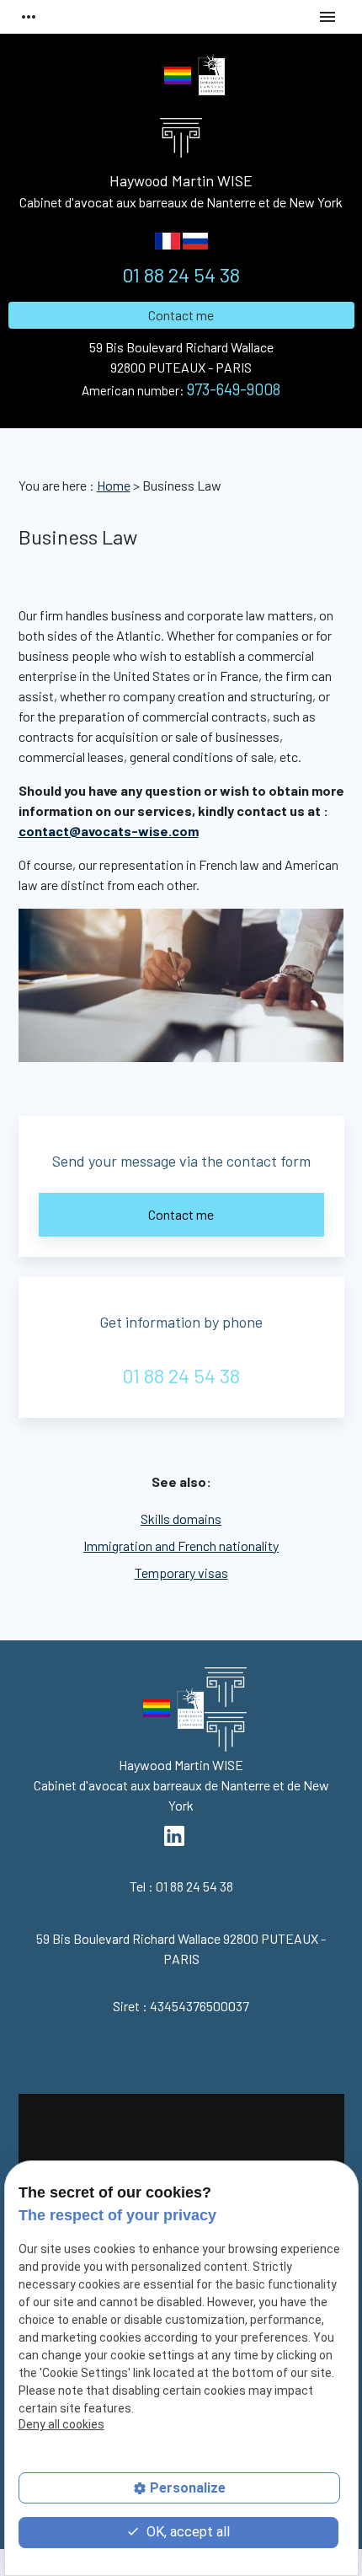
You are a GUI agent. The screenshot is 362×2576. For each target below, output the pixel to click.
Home (114, 485)
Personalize (188, 2488)
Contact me (181, 315)
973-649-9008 (234, 389)
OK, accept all (186, 2532)
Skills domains (181, 1519)
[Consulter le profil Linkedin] (147, 78)
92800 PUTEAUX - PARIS (181, 357)
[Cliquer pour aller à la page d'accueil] (226, 1713)
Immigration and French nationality (181, 1546)
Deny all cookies (61, 2424)
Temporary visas (181, 1572)
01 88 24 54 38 (181, 274)
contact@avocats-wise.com (109, 831)
